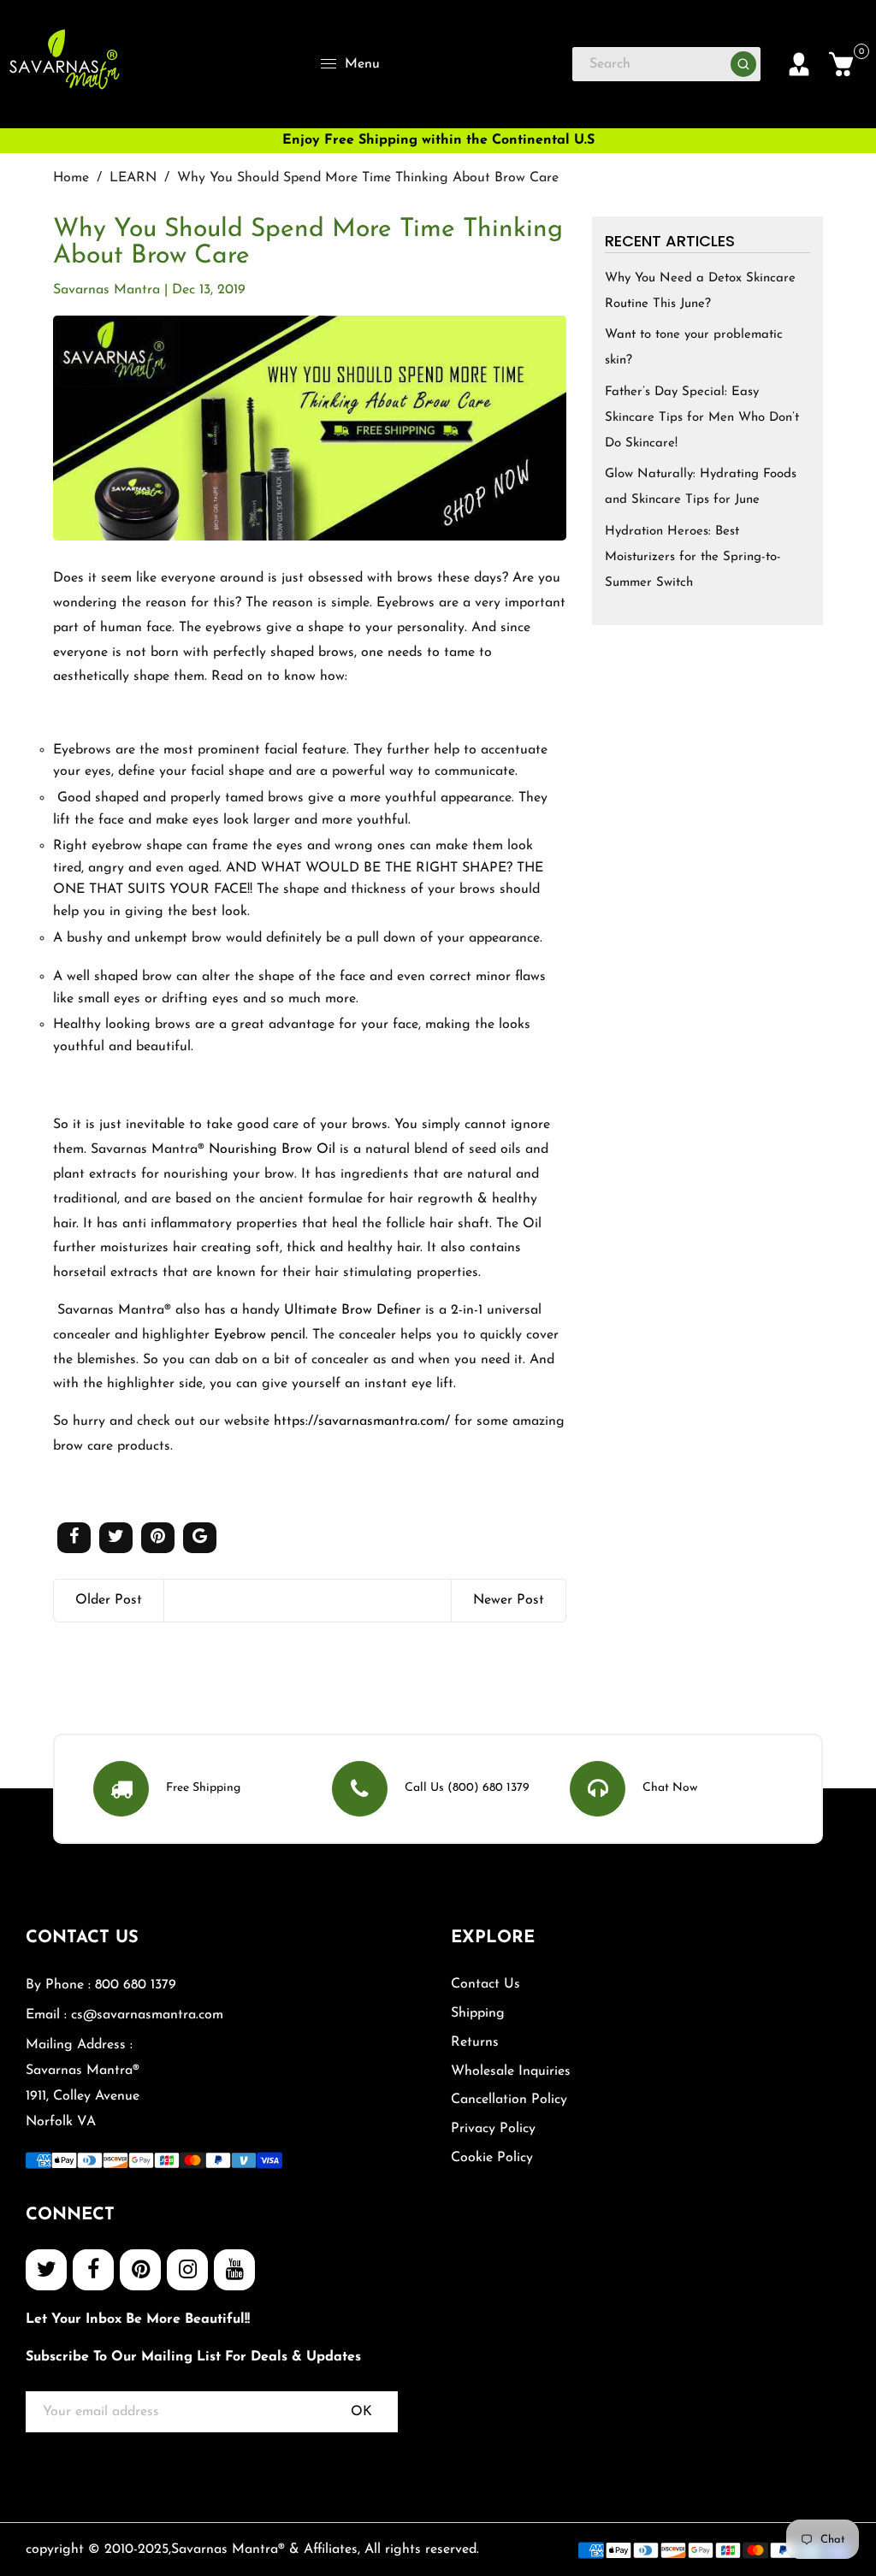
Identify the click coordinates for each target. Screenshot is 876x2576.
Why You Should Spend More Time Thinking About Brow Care (308, 243)
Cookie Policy (492, 2158)
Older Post (109, 1600)
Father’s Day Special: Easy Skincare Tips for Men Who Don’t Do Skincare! (702, 418)
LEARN (133, 178)
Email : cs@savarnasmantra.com (124, 2015)
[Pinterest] (140, 2270)
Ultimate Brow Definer (352, 1310)
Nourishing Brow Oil (274, 1149)
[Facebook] (93, 2270)
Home (71, 178)
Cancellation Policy (509, 2100)
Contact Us (485, 1984)
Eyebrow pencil (260, 1335)
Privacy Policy (493, 2129)
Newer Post (509, 1600)
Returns (475, 2042)
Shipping (478, 2013)
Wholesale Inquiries (511, 2071)
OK (361, 2412)
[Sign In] (799, 64)
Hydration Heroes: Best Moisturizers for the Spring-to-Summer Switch (693, 557)
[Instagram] (187, 2270)
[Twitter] (46, 2270)
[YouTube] (234, 2270)
